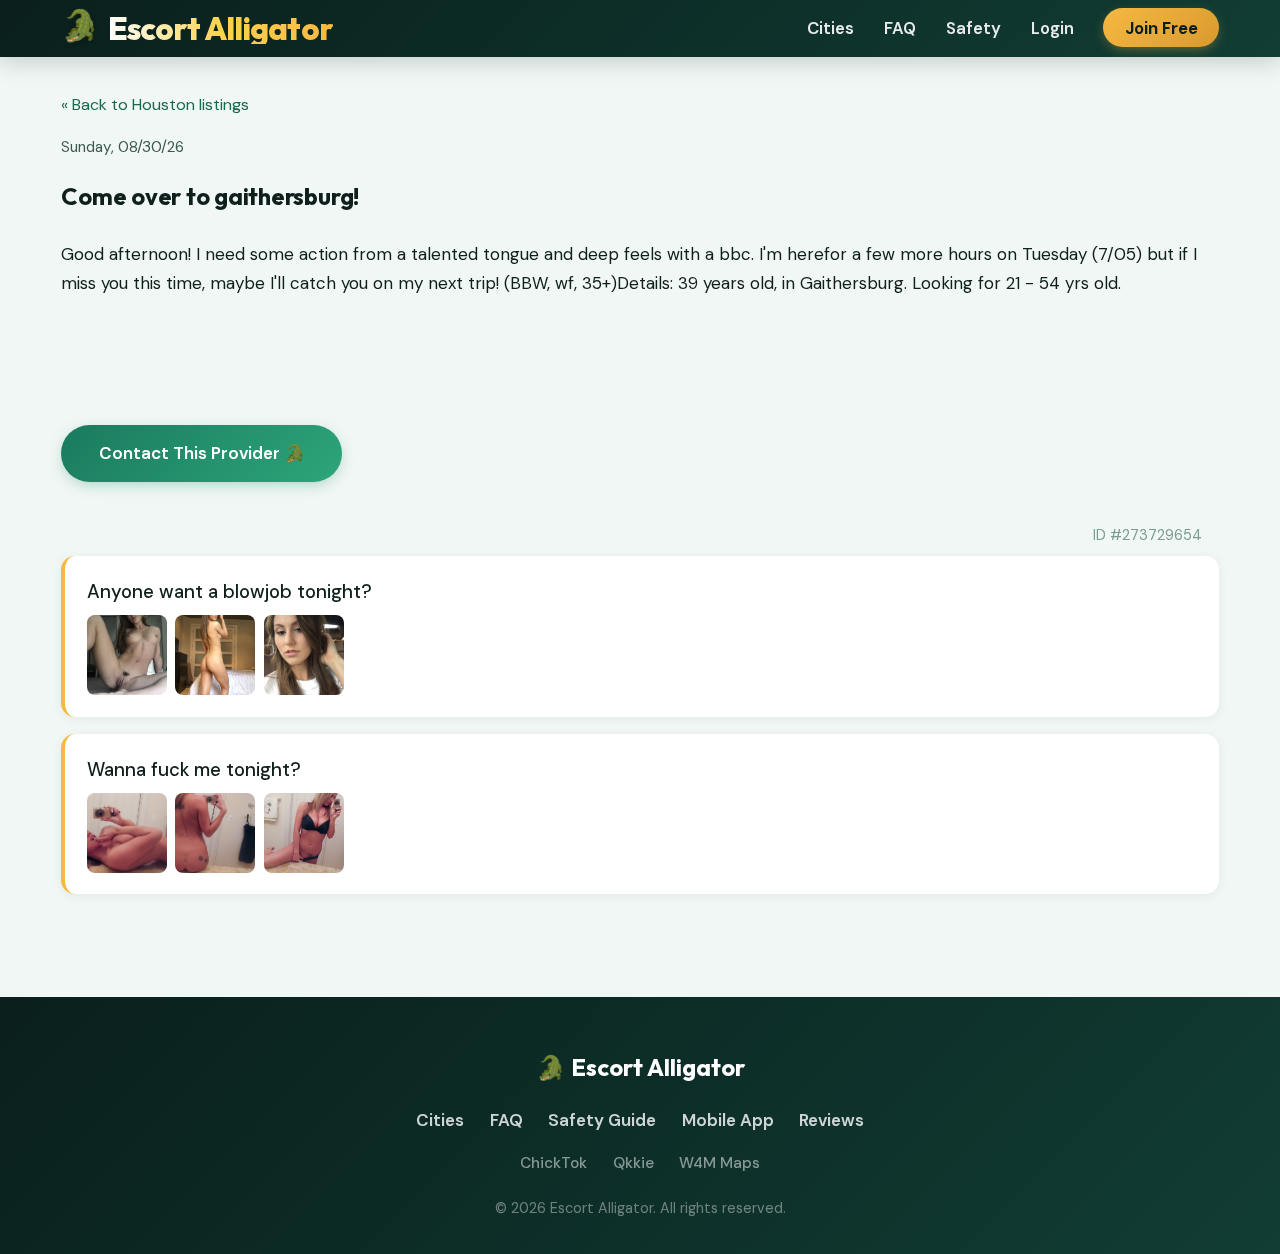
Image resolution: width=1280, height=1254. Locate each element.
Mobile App (728, 1120)
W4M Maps (719, 1163)
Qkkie (633, 1163)
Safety (973, 28)
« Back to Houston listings (155, 104)
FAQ (900, 28)
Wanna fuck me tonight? (194, 769)
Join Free (1161, 28)
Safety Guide (602, 1120)
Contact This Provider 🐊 (202, 453)
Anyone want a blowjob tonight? (229, 591)
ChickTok (553, 1163)
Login (1052, 28)
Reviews (831, 1120)
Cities (830, 28)
